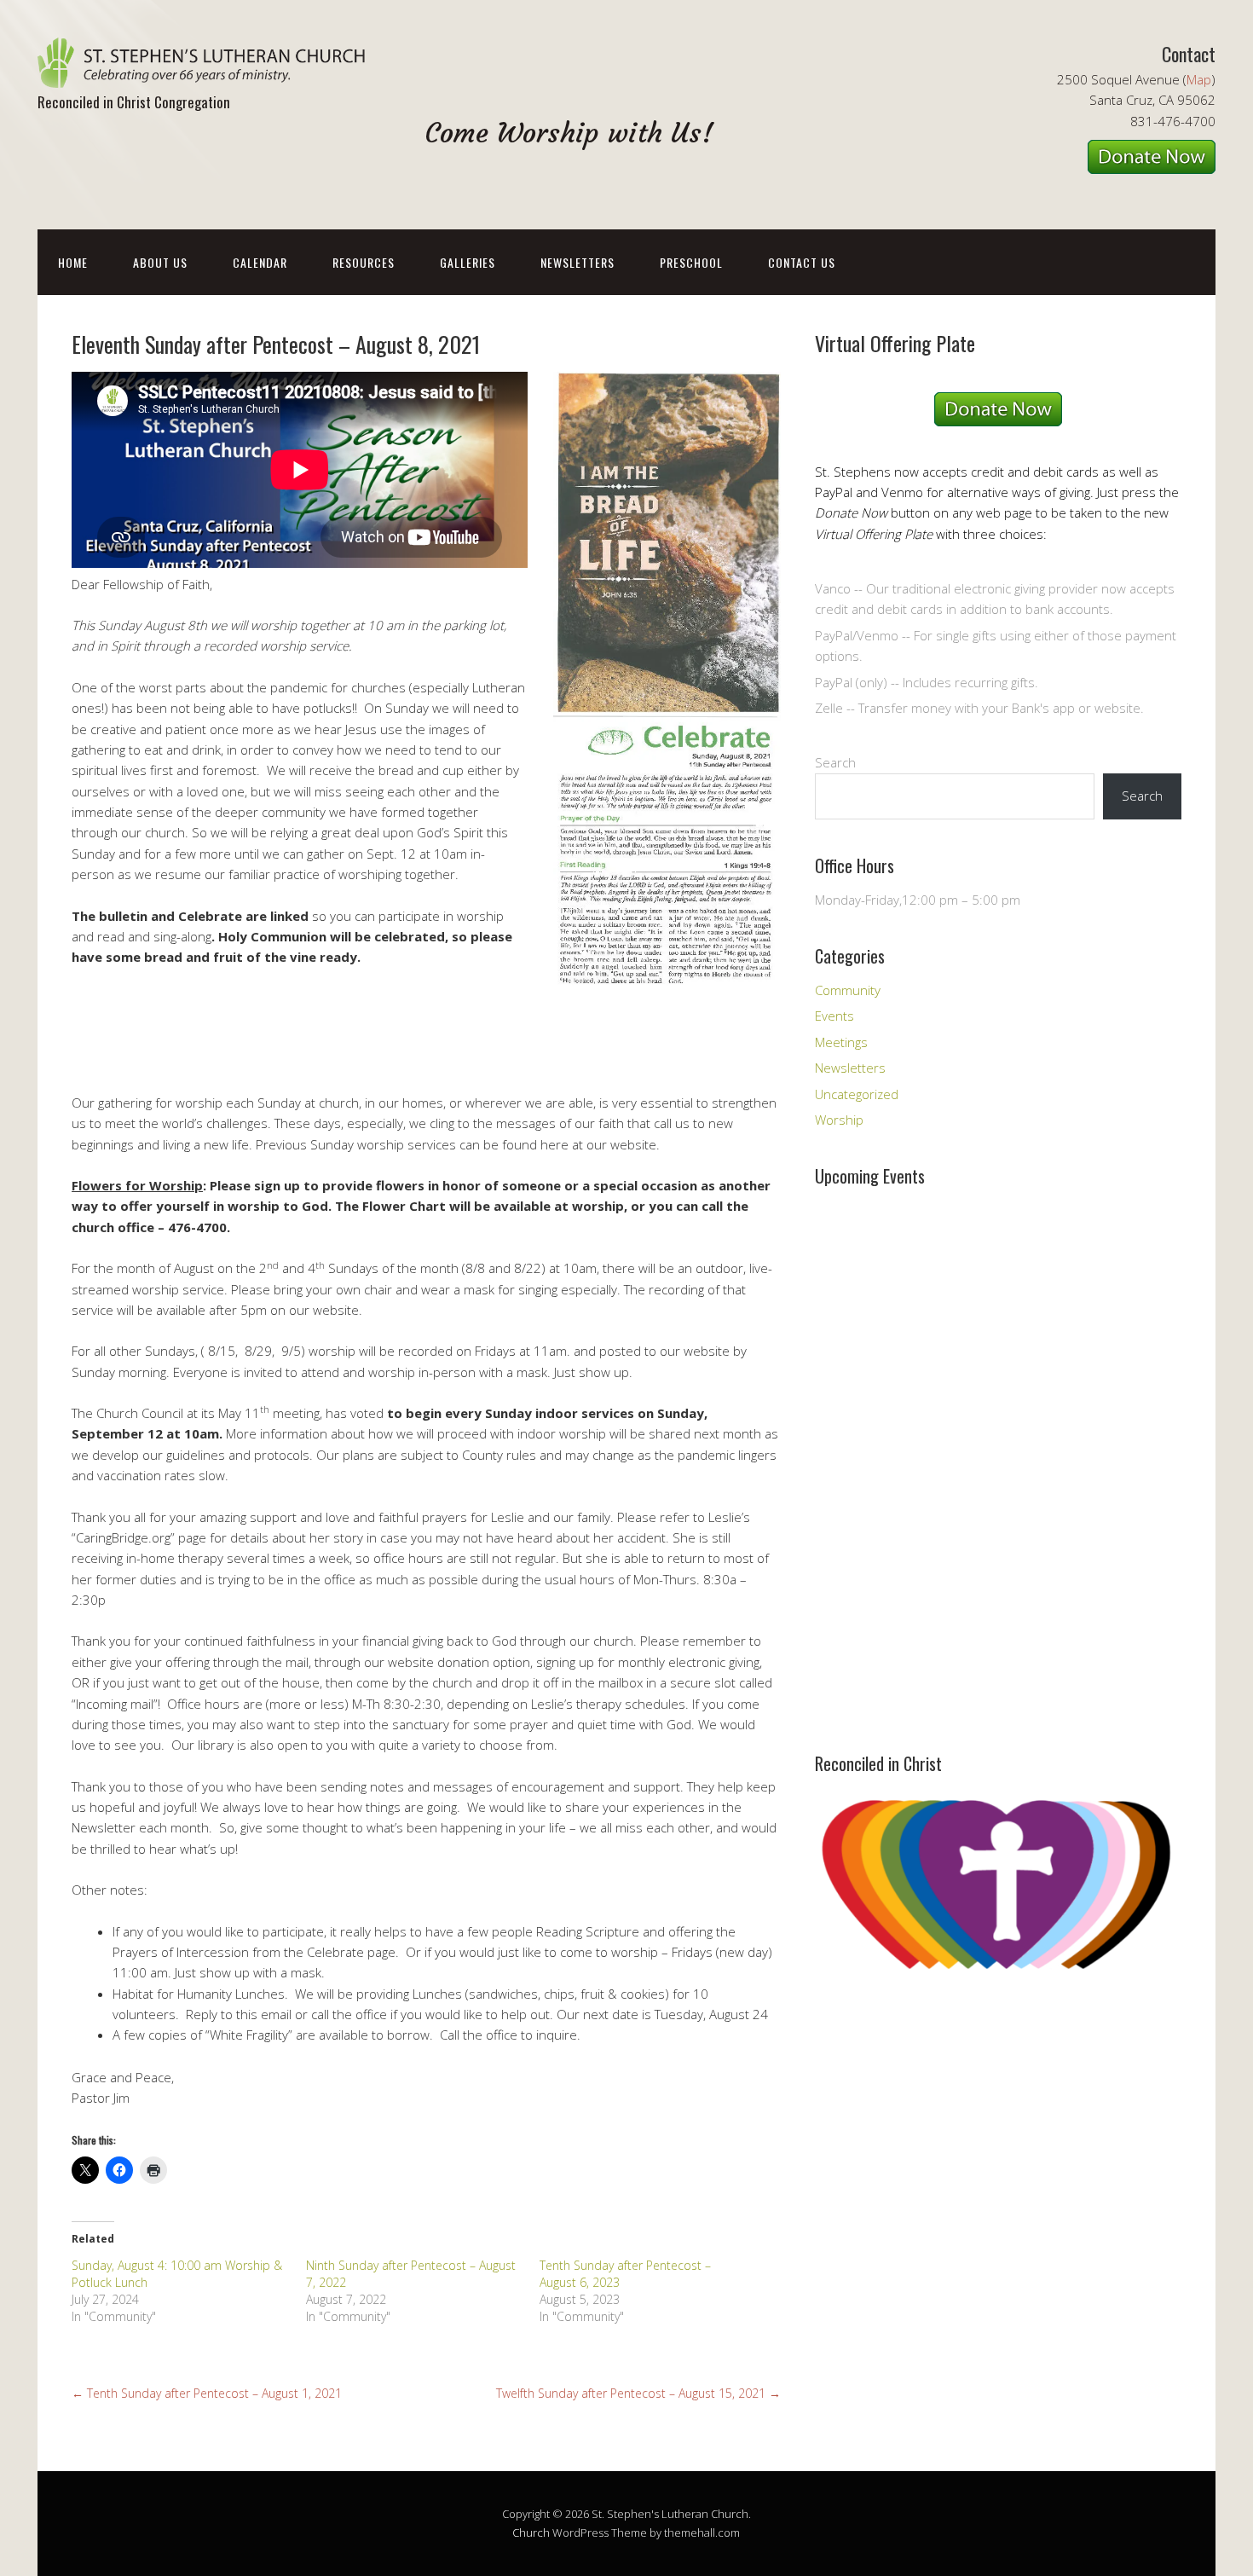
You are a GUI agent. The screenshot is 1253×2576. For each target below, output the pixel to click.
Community (848, 990)
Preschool (691, 262)
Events (834, 1016)
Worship (839, 1120)
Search (835, 762)
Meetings (841, 1042)
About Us (160, 262)
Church (531, 2533)
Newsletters (577, 262)
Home (73, 262)
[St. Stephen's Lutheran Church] (208, 73)
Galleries (468, 262)
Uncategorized (857, 1094)
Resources (364, 262)
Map (1199, 79)
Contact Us (802, 262)
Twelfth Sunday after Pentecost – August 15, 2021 (638, 2393)
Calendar (260, 262)
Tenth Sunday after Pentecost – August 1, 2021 (207, 2393)
